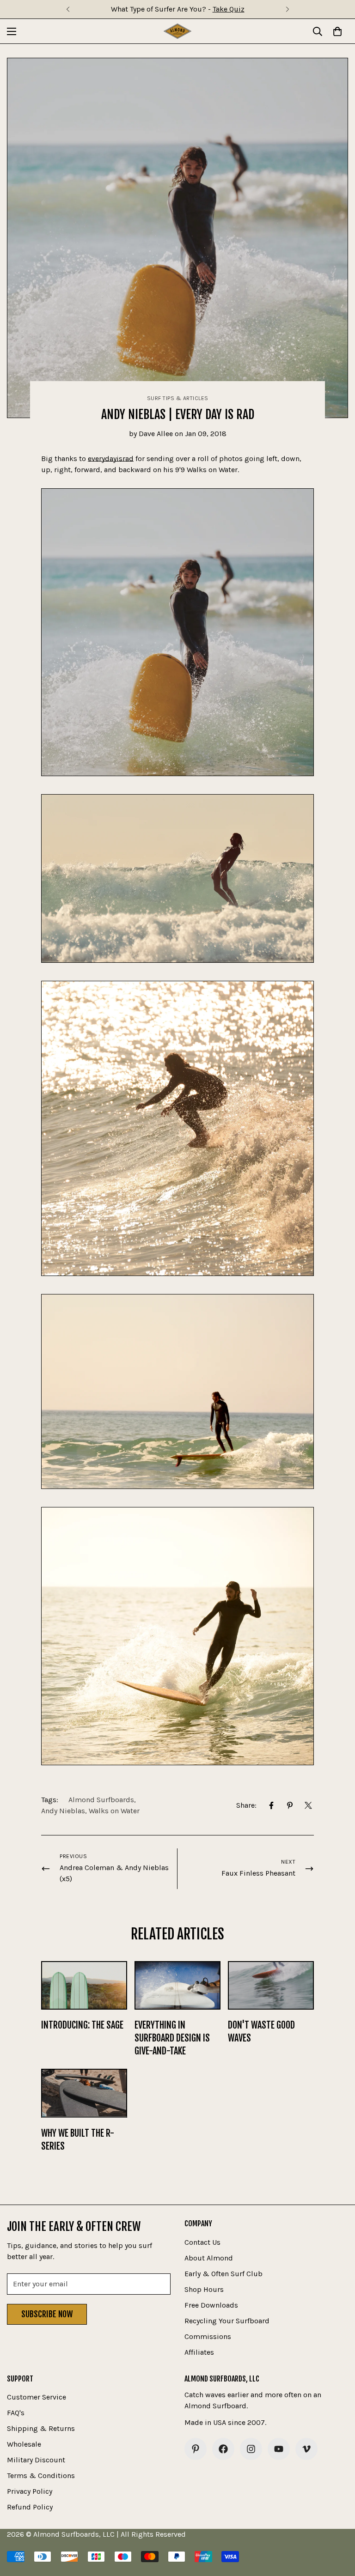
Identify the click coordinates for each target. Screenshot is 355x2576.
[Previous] (68, 9)
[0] (337, 31)
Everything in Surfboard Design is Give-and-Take (172, 2038)
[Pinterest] (290, 1805)
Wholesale (24, 2444)
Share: (246, 1805)
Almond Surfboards (101, 1800)
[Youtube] (279, 2449)
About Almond (209, 2258)
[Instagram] (251, 2449)
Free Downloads (211, 2305)
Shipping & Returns (41, 2428)
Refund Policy (30, 2507)
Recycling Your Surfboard (227, 2321)
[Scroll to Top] (337, 2526)
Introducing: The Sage (82, 2025)
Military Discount (36, 2460)
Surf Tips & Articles (178, 398)
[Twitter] (308, 1805)
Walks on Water (114, 1811)
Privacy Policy (30, 2491)
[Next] (287, 9)
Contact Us (202, 2242)
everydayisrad (111, 459)
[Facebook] (271, 1805)
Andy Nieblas (63, 1811)
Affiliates (199, 2352)
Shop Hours (204, 2289)
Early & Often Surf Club (223, 2274)
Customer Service (37, 2397)
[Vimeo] (306, 2449)
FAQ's (16, 2413)
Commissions (208, 2336)
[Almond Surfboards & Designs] (177, 31)
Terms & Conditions (41, 2476)
